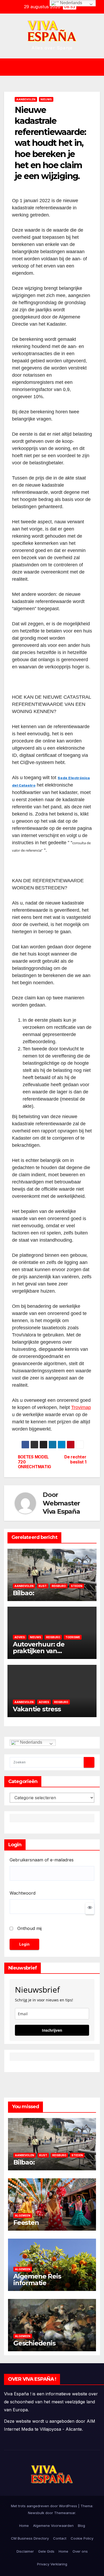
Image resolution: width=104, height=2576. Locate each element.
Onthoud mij (29, 1928)
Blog (81, 2526)
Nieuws (46, 99)
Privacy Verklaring (52, 2564)
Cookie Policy (82, 2538)
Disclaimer (25, 2551)
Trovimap (81, 1407)
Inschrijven (52, 2030)
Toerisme (73, 1637)
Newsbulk (36, 2513)
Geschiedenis (34, 2343)
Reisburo (59, 1586)
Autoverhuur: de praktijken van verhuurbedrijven (40, 1651)
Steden (77, 1586)
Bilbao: (23, 1593)
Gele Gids (46, 2551)
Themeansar (65, 2513)
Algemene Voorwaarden (53, 2526)
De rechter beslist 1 (75, 1459)
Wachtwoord (23, 1893)
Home (24, 2526)
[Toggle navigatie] (56, 67)
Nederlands (31, 1742)
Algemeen (23, 2216)
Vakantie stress (37, 1709)
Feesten (26, 2223)
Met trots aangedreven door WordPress (45, 2506)
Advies (20, 1637)
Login (24, 1944)
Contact (60, 2538)
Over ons (80, 2551)
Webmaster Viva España (61, 1507)
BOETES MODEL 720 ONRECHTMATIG (35, 1462)
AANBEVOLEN (26, 99)
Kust (43, 1586)
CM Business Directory (30, 2538)
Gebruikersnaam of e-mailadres (42, 1860)
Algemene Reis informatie (37, 2280)
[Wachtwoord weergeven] (90, 1909)
